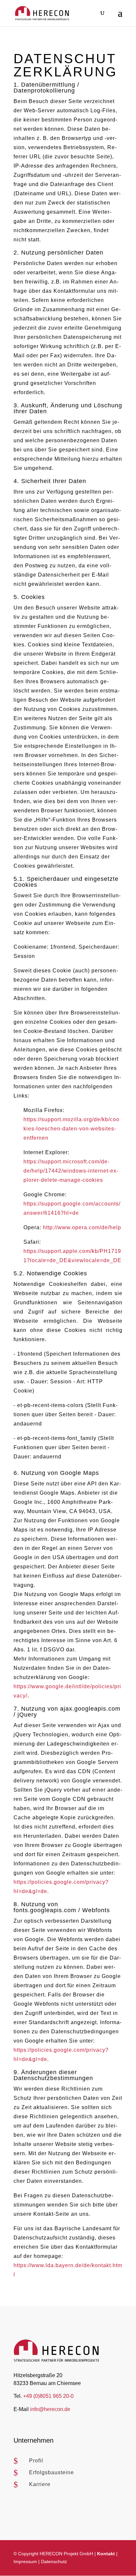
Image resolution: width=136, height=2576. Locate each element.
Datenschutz (54, 2562)
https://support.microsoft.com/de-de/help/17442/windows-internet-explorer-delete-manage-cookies (71, 1171)
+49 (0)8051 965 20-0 (48, 2396)
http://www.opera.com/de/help (82, 1227)
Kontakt (106, 2554)
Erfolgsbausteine (51, 2472)
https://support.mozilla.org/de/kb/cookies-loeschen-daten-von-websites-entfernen (71, 1129)
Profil (36, 2461)
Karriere (40, 2484)
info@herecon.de (50, 2409)
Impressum (25, 2562)
